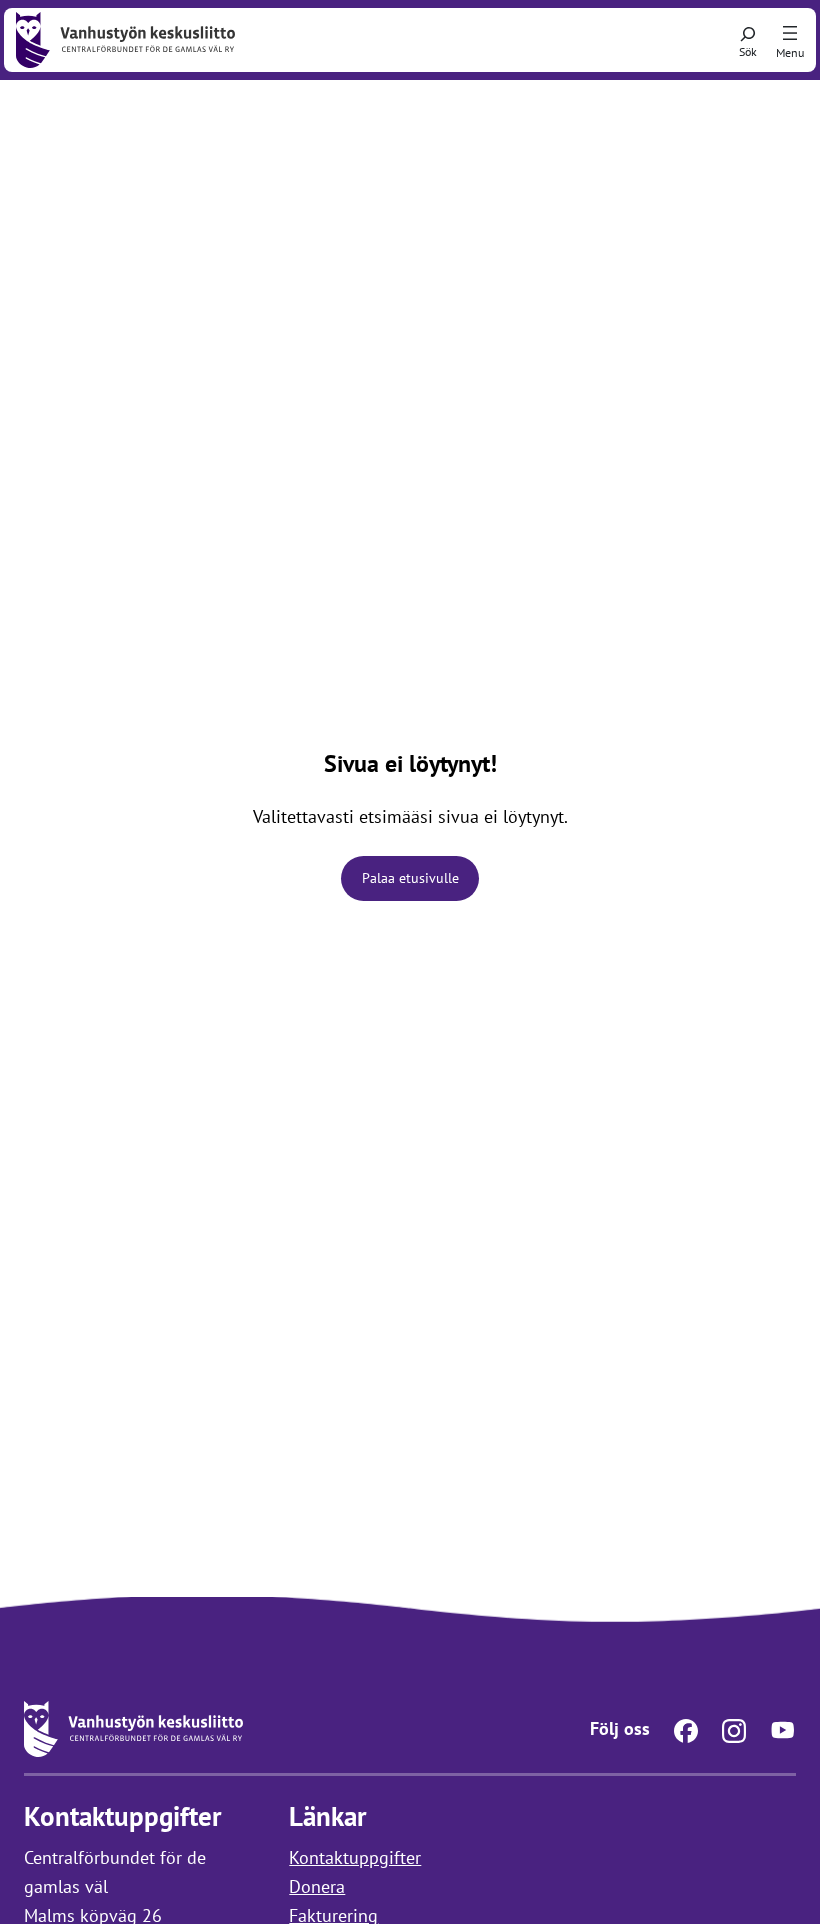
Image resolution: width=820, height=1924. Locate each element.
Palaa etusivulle (410, 878)
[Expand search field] (748, 40)
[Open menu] (790, 34)
